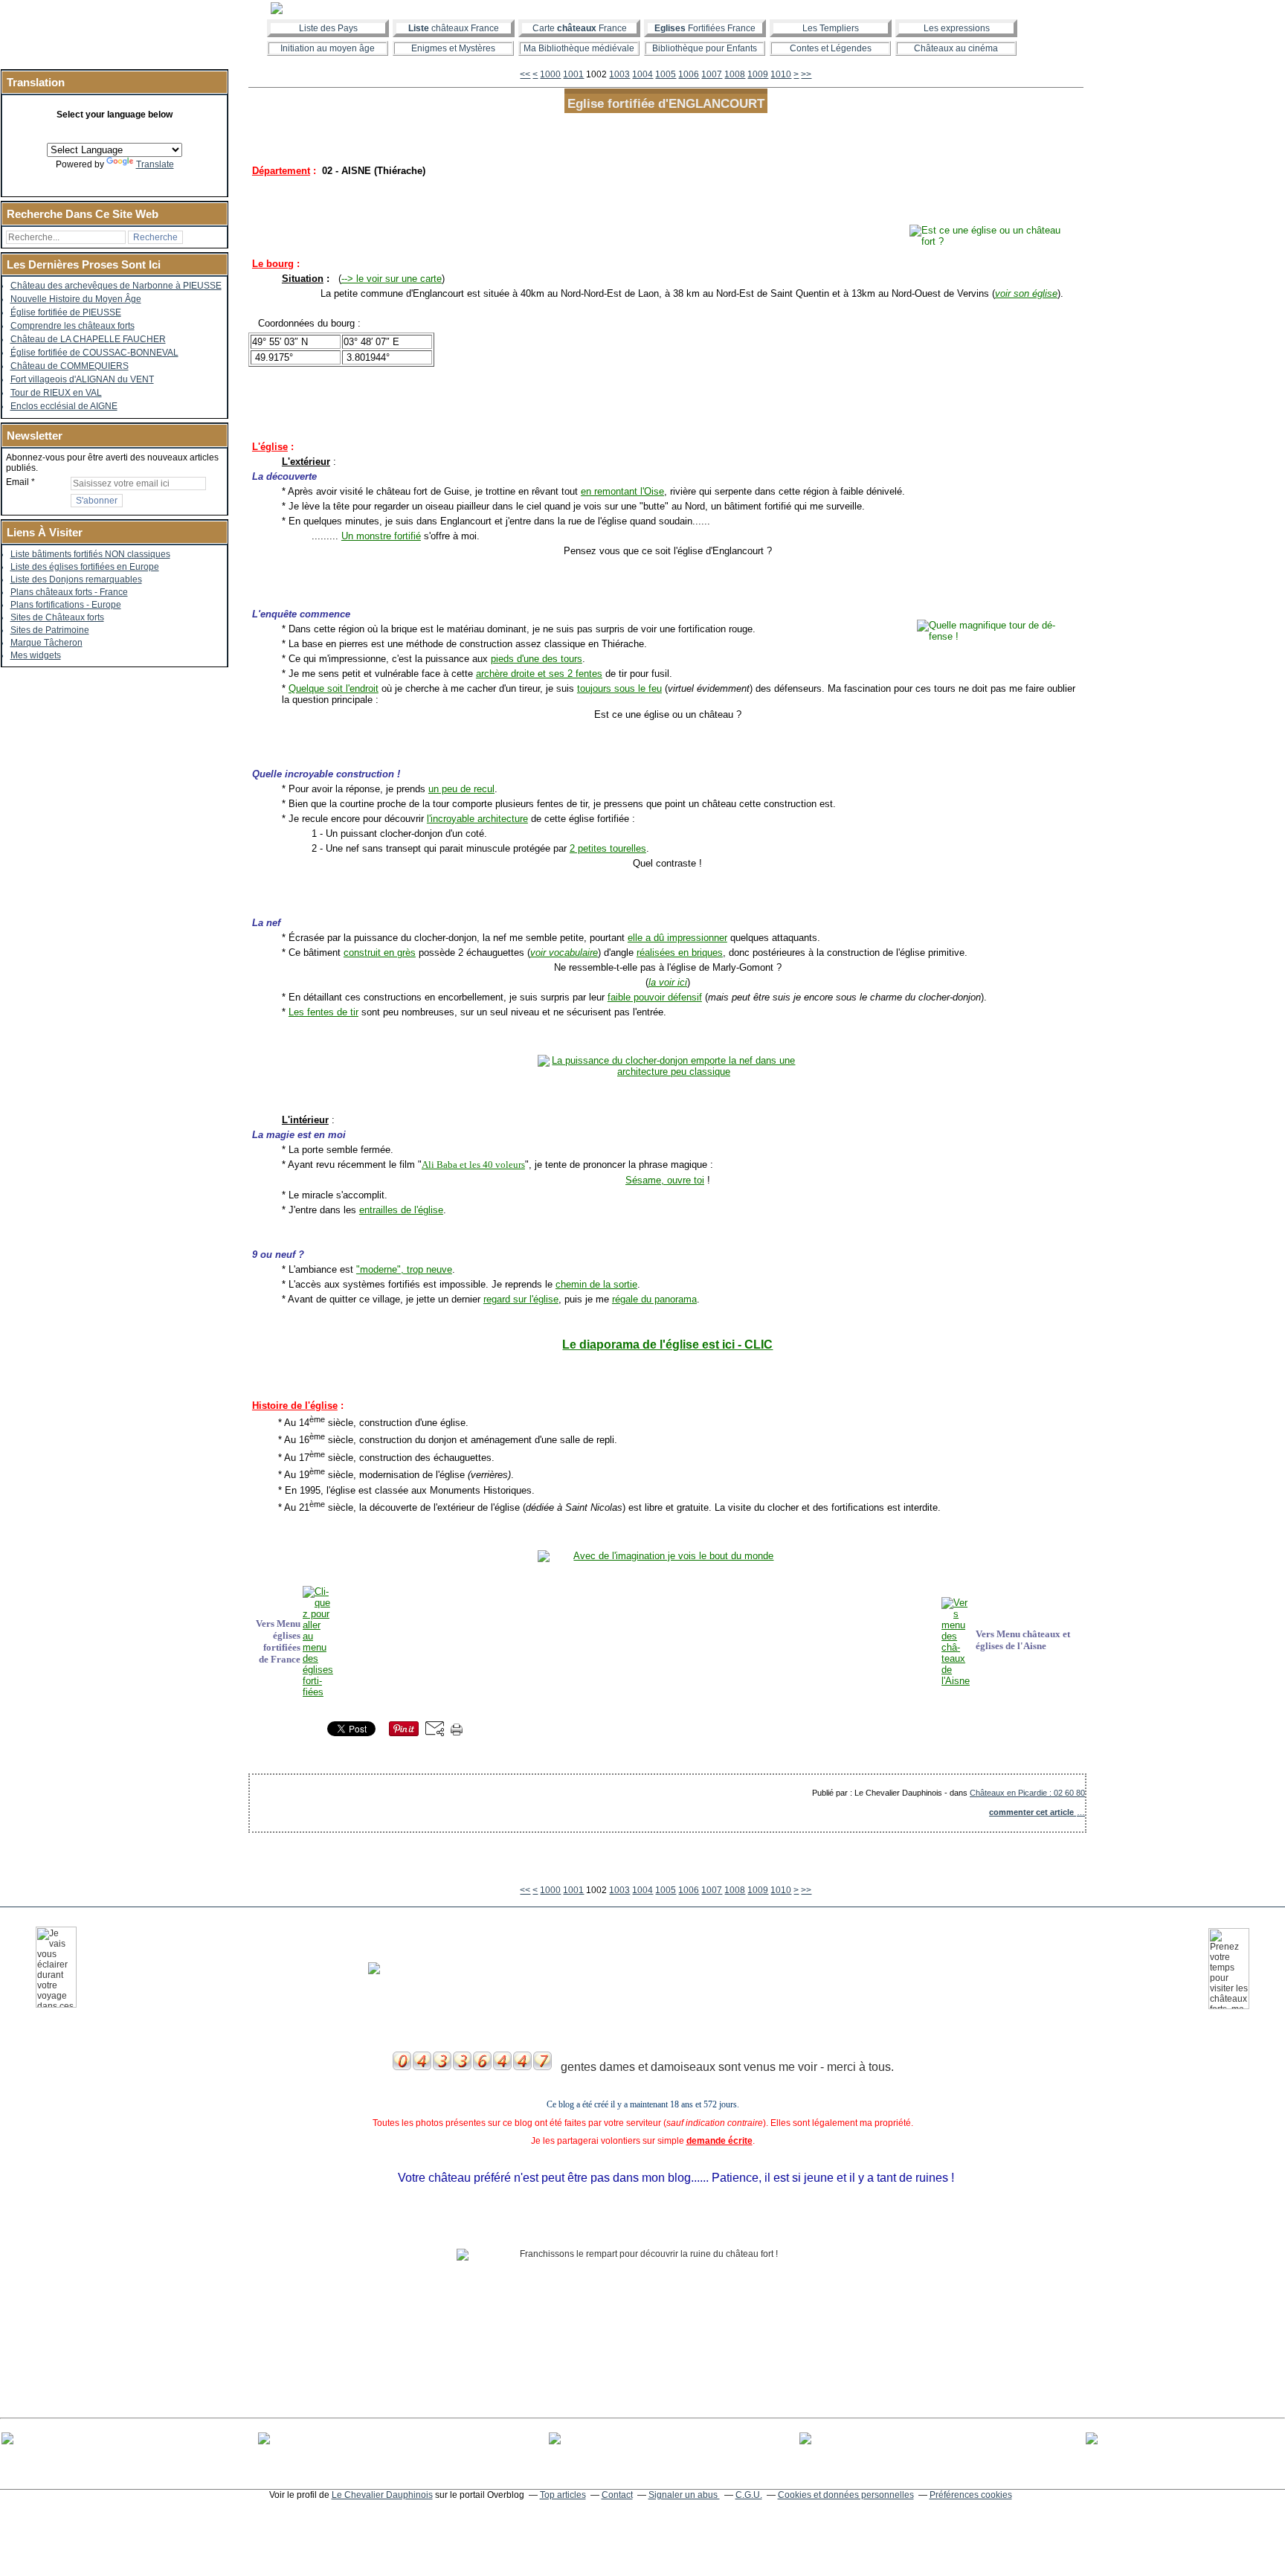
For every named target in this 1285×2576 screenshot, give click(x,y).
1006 (689, 74)
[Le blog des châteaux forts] (642, 8)
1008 (735, 74)
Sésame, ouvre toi (665, 1180)
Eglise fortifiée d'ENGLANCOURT (666, 103)
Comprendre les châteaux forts (73, 326)
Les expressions (957, 28)
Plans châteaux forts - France (69, 592)
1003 (619, 74)
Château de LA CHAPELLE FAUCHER (88, 339)
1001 (573, 74)
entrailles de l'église (401, 1210)
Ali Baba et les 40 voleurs (473, 1165)
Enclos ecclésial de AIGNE (64, 406)
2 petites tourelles (608, 848)
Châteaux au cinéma (956, 48)
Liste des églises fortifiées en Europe (85, 567)
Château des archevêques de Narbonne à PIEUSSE (116, 286)
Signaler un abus (684, 2495)
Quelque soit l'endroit (334, 688)
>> (806, 74)
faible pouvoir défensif (655, 997)
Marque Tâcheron (46, 643)
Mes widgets (36, 655)
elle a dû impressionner (677, 938)
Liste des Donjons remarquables (76, 579)
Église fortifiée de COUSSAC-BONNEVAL (94, 353)
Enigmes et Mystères (453, 48)
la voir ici (668, 982)
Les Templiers (831, 28)
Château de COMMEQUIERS (70, 366)
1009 (758, 74)
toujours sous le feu (619, 688)
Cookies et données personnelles (846, 2495)
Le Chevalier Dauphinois (382, 2495)
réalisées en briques (680, 953)
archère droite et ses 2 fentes (539, 674)
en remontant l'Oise (622, 491)
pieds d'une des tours (537, 659)
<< (525, 74)
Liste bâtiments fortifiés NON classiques (90, 554)
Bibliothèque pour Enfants (705, 48)
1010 (781, 74)
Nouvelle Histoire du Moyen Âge (76, 299)
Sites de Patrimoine (50, 630)
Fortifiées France (705, 28)
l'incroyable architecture (477, 819)
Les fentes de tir (323, 1012)
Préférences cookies (971, 2495)
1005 (666, 74)
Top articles (563, 2495)
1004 (642, 74)
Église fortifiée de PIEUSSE (66, 312)
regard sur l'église (521, 1299)
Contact (617, 2495)
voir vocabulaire (564, 953)
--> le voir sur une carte (392, 279)
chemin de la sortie (596, 1284)
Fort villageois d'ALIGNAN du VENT (82, 379)
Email (17, 482)
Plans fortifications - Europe (66, 605)
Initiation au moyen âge (328, 48)
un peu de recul (461, 789)
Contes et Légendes (831, 48)
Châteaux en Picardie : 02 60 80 (1027, 1793)
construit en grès (380, 953)
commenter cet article (1033, 1812)
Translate (155, 164)
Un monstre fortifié (381, 536)
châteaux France (454, 28)
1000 (550, 74)
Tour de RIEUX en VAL (56, 393)
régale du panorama (654, 1299)
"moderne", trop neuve (404, 1269)
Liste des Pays (328, 28)
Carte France (580, 28)
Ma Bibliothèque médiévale (579, 48)
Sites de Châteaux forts (57, 617)
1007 (712, 74)
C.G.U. (749, 2495)
